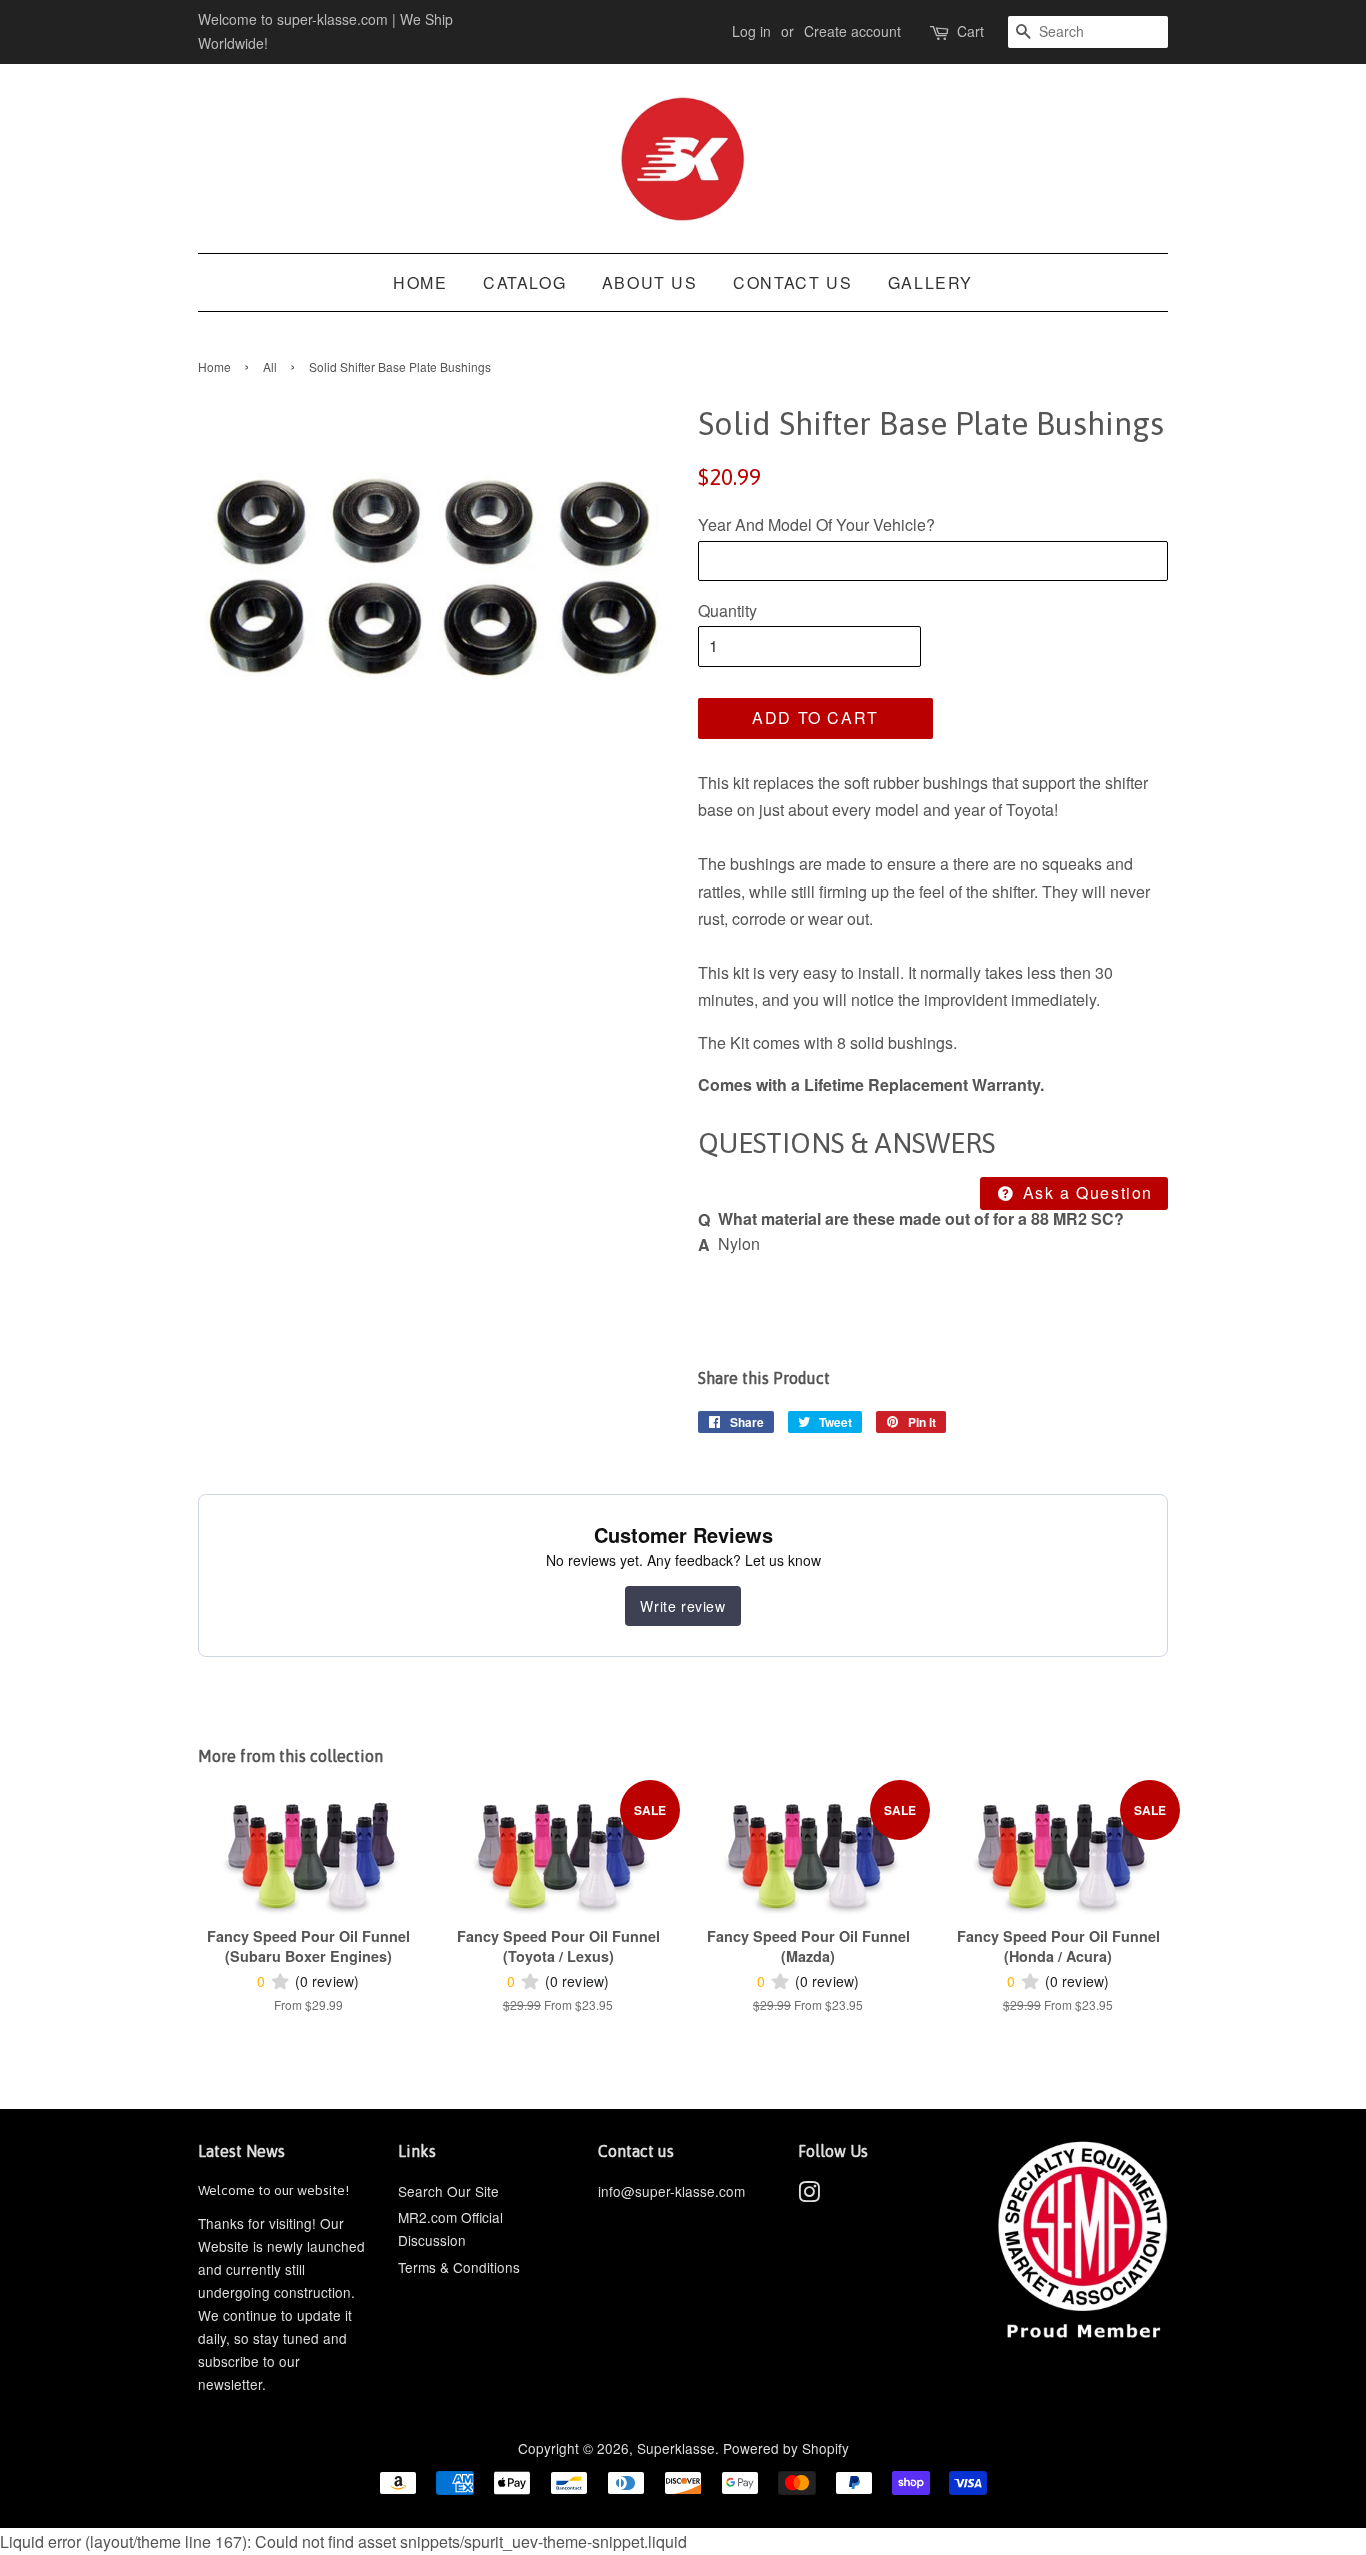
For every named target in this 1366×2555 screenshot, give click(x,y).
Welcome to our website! (273, 2190)
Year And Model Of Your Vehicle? (816, 524)
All (270, 366)
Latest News (241, 2151)
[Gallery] (433, 581)
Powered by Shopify (786, 2448)
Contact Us (792, 282)
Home (420, 282)
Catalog (524, 282)
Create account (852, 31)
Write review (682, 1606)
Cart (970, 31)
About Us (650, 282)
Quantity (727, 610)
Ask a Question (1085, 1192)
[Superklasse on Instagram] (809, 2195)
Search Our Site (448, 2191)
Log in (751, 31)
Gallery (930, 282)
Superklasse (676, 2448)
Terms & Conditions (459, 2267)
